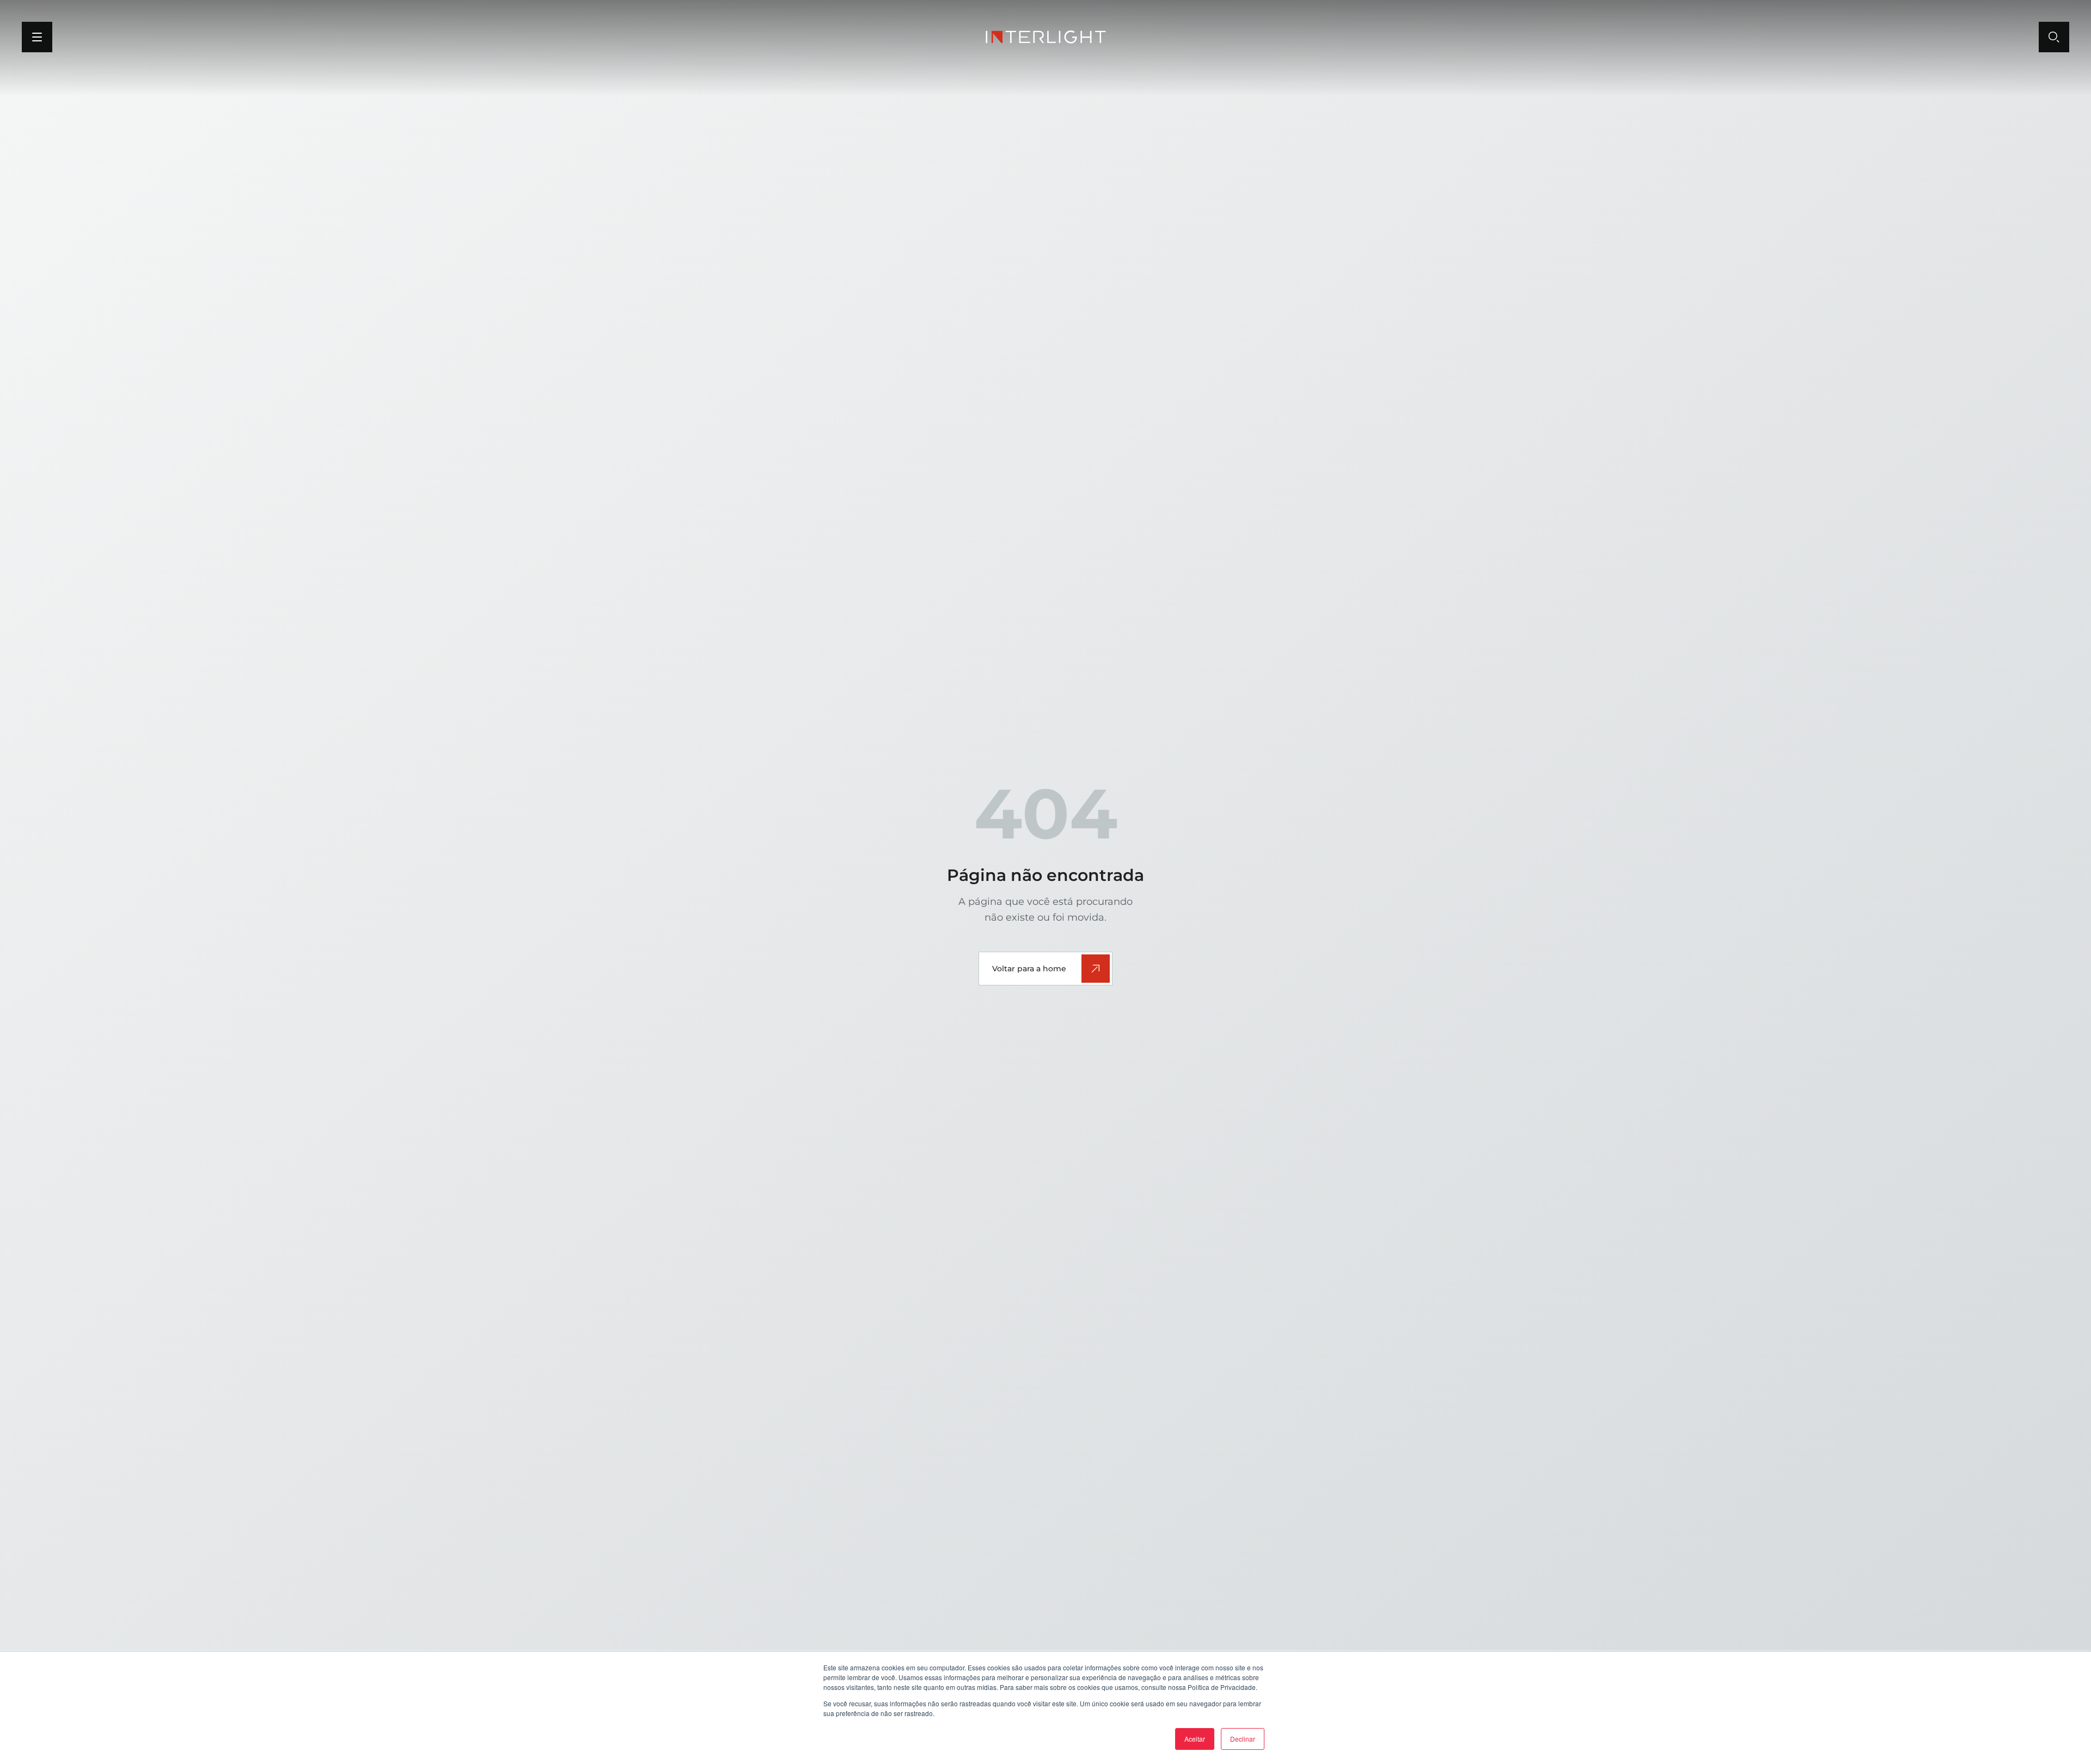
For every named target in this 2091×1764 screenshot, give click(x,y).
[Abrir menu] (37, 37)
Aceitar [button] (1195, 1739)
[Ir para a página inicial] (1046, 37)
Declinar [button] (1243, 1739)
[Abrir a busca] (2054, 37)
